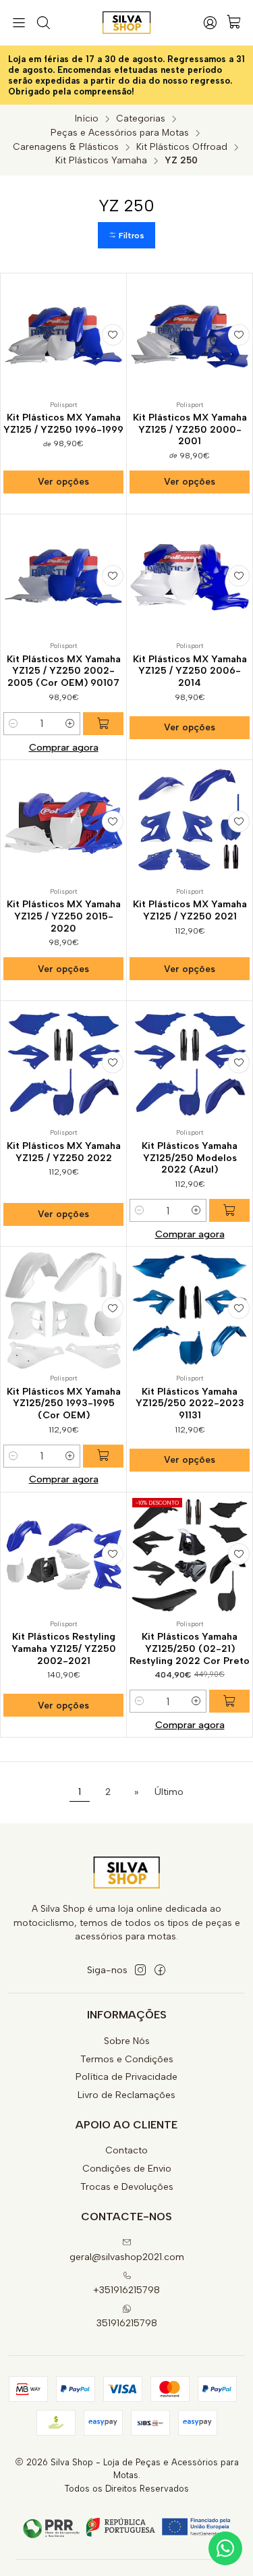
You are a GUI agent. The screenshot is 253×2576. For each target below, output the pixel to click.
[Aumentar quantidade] (70, 724)
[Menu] (19, 23)
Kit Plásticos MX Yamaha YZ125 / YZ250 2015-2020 (64, 916)
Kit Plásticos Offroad (182, 147)
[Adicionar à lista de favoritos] (113, 335)
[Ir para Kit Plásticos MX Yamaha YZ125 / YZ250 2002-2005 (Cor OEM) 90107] (63, 577)
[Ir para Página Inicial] (126, 23)
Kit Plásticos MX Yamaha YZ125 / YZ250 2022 (64, 1152)
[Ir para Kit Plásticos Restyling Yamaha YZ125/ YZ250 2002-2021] (63, 1555)
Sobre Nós (127, 2041)
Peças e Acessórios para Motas (120, 133)
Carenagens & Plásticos (66, 147)
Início (87, 119)
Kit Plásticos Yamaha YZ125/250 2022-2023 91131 (190, 1403)
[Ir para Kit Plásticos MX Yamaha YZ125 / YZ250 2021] (190, 823)
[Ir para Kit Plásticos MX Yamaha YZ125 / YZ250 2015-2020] (63, 823)
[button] (126, 235)
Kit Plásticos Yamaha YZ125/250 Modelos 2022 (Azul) (190, 1158)
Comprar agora (64, 747)
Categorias (141, 119)
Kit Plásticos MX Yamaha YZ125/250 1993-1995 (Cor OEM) (64, 1403)
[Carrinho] (234, 23)
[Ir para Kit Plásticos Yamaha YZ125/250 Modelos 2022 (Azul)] (190, 1064)
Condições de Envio (127, 2169)
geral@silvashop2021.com (127, 2257)
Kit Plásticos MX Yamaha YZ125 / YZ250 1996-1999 (63, 424)
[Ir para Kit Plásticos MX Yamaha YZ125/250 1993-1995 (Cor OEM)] (63, 1310)
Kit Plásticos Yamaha (101, 161)
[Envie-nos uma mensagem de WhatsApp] (225, 2548)
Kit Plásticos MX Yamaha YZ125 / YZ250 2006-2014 (190, 671)
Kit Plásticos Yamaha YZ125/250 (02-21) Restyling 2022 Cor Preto (190, 1648)
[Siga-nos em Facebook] (160, 1970)
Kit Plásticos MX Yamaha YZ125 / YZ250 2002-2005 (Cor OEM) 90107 (64, 671)
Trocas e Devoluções (127, 2187)
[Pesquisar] (43, 23)
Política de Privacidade (126, 2077)
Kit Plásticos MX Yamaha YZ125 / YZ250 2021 (190, 910)
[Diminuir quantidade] (13, 724)
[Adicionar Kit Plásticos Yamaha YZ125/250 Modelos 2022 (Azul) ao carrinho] (229, 1210)
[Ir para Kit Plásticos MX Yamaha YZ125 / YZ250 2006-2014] (190, 577)
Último (169, 1792)
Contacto (126, 2150)
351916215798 (127, 2323)
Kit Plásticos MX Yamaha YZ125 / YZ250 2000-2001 (190, 429)
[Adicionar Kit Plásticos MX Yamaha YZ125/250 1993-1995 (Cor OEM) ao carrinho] (103, 1456)
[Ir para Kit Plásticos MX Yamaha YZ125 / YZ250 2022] (63, 1064)
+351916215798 (126, 2290)
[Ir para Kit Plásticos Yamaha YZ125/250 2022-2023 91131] (190, 1310)
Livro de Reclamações (126, 2095)
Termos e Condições (127, 2059)
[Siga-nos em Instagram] (140, 1970)
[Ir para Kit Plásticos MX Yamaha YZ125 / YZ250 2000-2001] (190, 336)
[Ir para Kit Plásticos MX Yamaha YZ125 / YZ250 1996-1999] (63, 336)
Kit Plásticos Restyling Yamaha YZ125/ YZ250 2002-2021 (64, 1648)
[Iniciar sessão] (210, 23)
